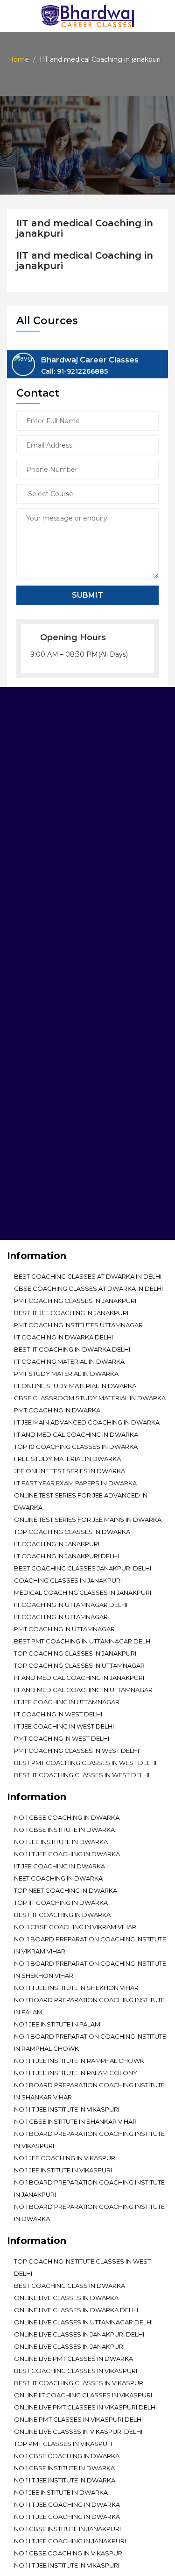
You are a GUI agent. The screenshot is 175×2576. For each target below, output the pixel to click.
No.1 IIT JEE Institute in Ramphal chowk (79, 2061)
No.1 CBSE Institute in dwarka (64, 1830)
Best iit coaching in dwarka (62, 1915)
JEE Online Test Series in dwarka (70, 1471)
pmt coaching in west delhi (62, 1738)
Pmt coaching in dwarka (57, 1410)
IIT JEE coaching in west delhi (64, 1726)
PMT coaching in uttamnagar (64, 1629)
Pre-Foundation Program (60, 1148)
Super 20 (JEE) (37, 1215)
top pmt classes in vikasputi (63, 2444)
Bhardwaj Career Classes (90, 366)
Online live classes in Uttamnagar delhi (83, 2322)
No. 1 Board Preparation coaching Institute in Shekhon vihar (90, 1969)
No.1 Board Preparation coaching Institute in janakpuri (89, 2188)
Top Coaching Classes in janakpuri (75, 1653)
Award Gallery (41, 1135)
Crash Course (39, 1201)
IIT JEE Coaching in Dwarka (59, 1866)
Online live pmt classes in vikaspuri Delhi (85, 2407)
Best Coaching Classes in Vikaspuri (76, 2371)
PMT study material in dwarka (66, 1374)
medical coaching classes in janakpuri (83, 1592)
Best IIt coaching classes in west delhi (82, 1775)
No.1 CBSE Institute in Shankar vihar (75, 2121)
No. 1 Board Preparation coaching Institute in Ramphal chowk (90, 2042)
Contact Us (34, 1228)
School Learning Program (61, 1174)
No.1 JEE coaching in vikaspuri (65, 2158)
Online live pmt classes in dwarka (73, 2359)
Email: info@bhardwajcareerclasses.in (77, 1028)
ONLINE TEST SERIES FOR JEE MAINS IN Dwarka (88, 1520)
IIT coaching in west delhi (58, 1714)
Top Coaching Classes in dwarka (72, 1532)
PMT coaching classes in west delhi (77, 1751)
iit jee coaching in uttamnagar (67, 1702)
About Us (30, 1108)
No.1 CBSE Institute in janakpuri (67, 2529)
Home (18, 59)
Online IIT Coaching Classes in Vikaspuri (83, 2395)
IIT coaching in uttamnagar (61, 1617)
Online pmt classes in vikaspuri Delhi (78, 2419)
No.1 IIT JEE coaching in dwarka (67, 1854)
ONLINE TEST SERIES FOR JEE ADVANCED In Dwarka (81, 1501)
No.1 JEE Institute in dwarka (61, 1842)
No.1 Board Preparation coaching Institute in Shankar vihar (89, 2091)
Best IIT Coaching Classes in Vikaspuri (79, 2383)
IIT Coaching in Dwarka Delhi (63, 1337)
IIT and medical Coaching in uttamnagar (83, 1690)
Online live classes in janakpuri (69, 2346)
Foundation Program (52, 1161)
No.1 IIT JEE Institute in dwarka (65, 2480)
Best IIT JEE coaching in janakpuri (71, 1313)
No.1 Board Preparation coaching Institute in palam (89, 2006)
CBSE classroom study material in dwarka (90, 1398)
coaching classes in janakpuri (68, 1580)
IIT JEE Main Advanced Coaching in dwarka (87, 1422)
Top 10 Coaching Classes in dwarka (76, 1447)
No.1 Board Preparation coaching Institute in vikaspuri (89, 2140)
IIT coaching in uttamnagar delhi (71, 1605)
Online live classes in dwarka (66, 2298)
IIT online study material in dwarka (75, 1386)
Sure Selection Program (57, 1188)
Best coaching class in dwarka (70, 2286)
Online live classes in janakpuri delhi (79, 2334)
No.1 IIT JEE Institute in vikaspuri (67, 2109)
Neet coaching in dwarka (58, 1878)
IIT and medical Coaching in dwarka (76, 1434)
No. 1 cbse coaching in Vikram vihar (75, 1927)
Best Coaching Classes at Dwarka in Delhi (88, 1276)
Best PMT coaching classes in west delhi (85, 1763)
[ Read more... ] (32, 833)
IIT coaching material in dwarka (69, 1361)
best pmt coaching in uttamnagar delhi (83, 1641)
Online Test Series (45, 1121)
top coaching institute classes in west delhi (82, 2267)
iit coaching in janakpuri (57, 1544)
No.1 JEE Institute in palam (57, 2024)
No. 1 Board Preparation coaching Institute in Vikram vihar (90, 1945)
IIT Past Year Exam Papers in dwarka (75, 1483)
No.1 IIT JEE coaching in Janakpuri (70, 2541)
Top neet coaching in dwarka (66, 1890)
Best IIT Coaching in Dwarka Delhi (72, 1349)
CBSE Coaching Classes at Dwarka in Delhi (88, 1288)
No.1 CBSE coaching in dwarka (67, 1817)
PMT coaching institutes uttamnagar (78, 1325)
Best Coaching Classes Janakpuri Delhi (83, 1568)
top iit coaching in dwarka (61, 1903)
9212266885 (107, 1009)
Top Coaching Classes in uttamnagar (79, 1665)
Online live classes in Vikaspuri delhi (78, 2431)
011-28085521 (63, 1009)
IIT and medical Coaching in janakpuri (79, 1678)
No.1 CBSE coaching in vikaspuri (69, 2553)
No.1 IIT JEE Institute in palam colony (76, 2073)
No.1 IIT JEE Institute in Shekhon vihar (76, 1988)
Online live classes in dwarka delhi (76, 2310)
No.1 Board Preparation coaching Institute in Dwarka (89, 2213)
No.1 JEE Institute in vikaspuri (63, 2170)
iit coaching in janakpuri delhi (66, 1556)
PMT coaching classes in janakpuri (75, 1301)
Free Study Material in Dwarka (67, 1459)
